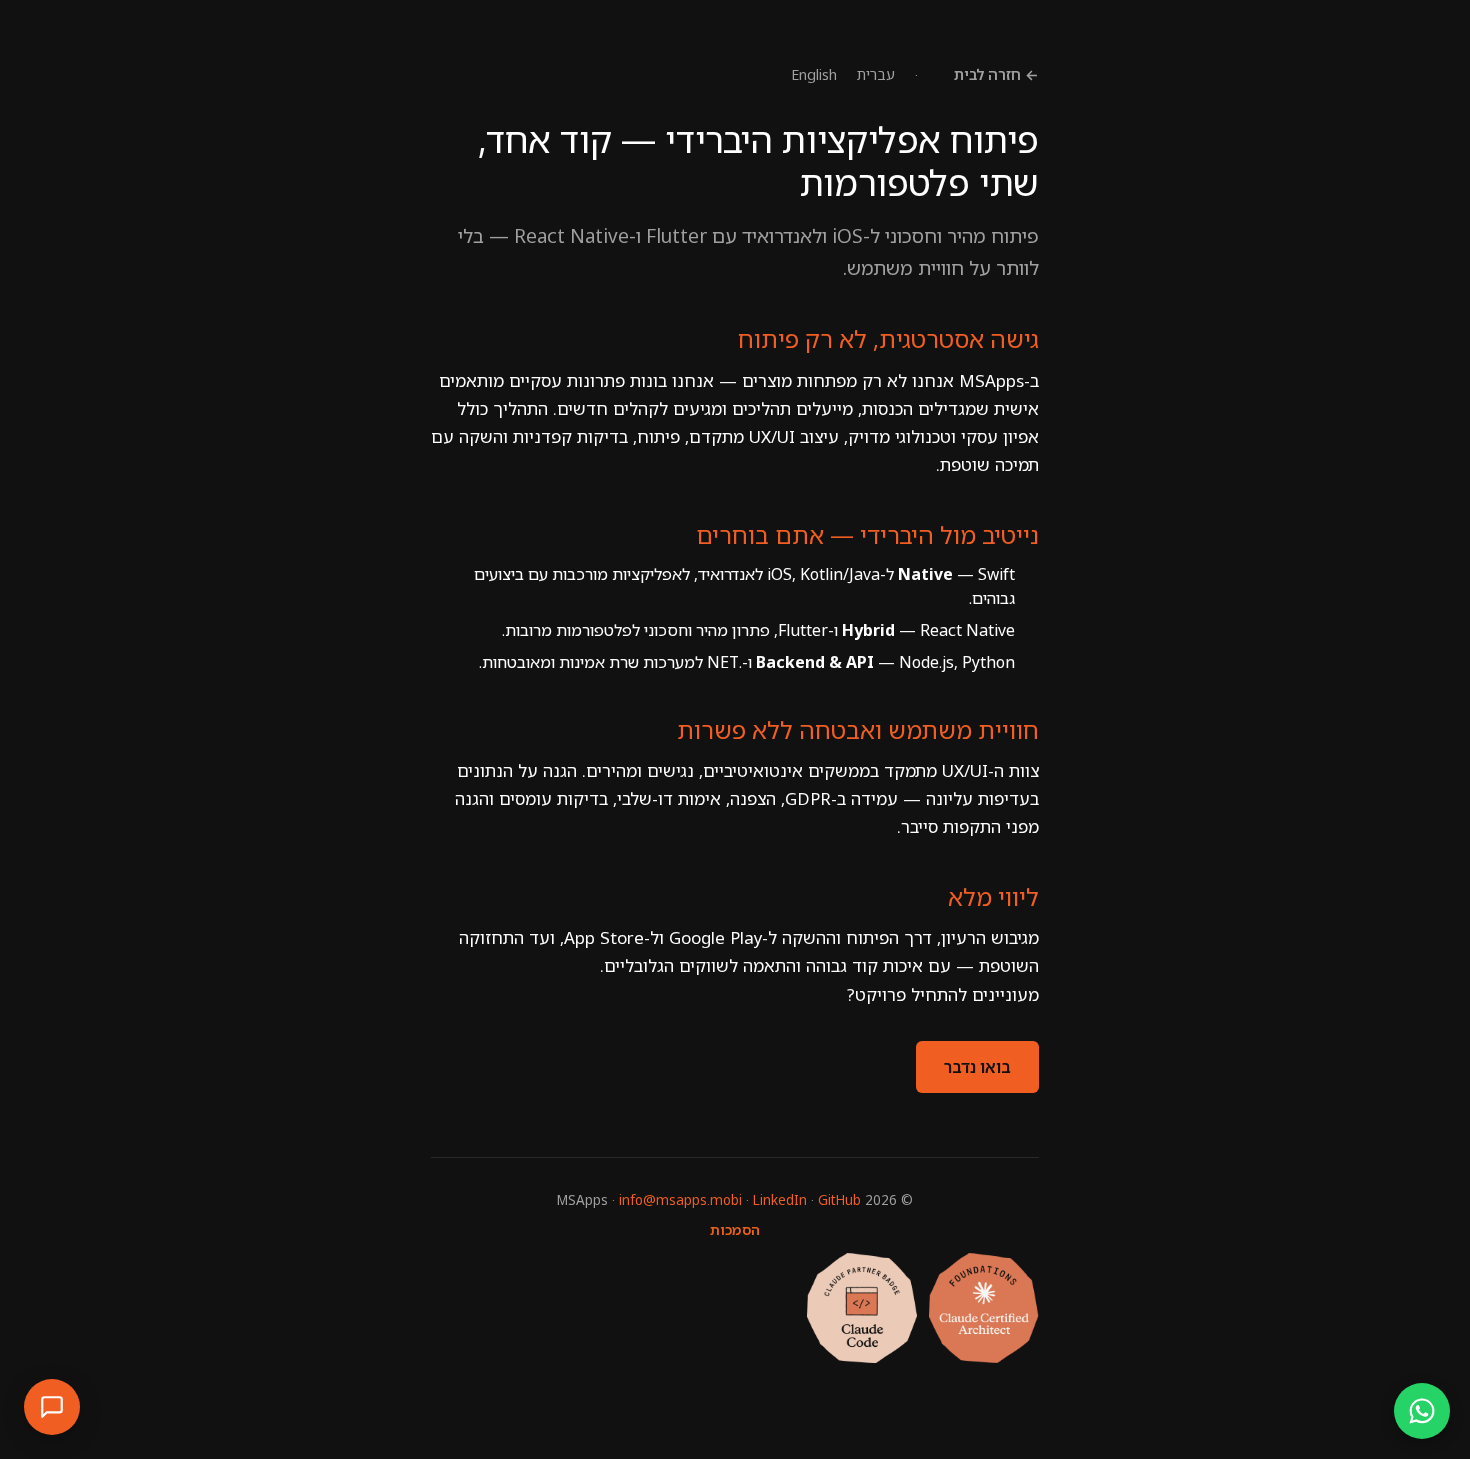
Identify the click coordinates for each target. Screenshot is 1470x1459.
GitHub (839, 1199)
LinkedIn (780, 1199)
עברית (876, 74)
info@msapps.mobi (680, 1199)
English (814, 74)
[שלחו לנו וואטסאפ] (1422, 1411)
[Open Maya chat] (52, 1407)
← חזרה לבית (996, 74)
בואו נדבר (977, 1067)
